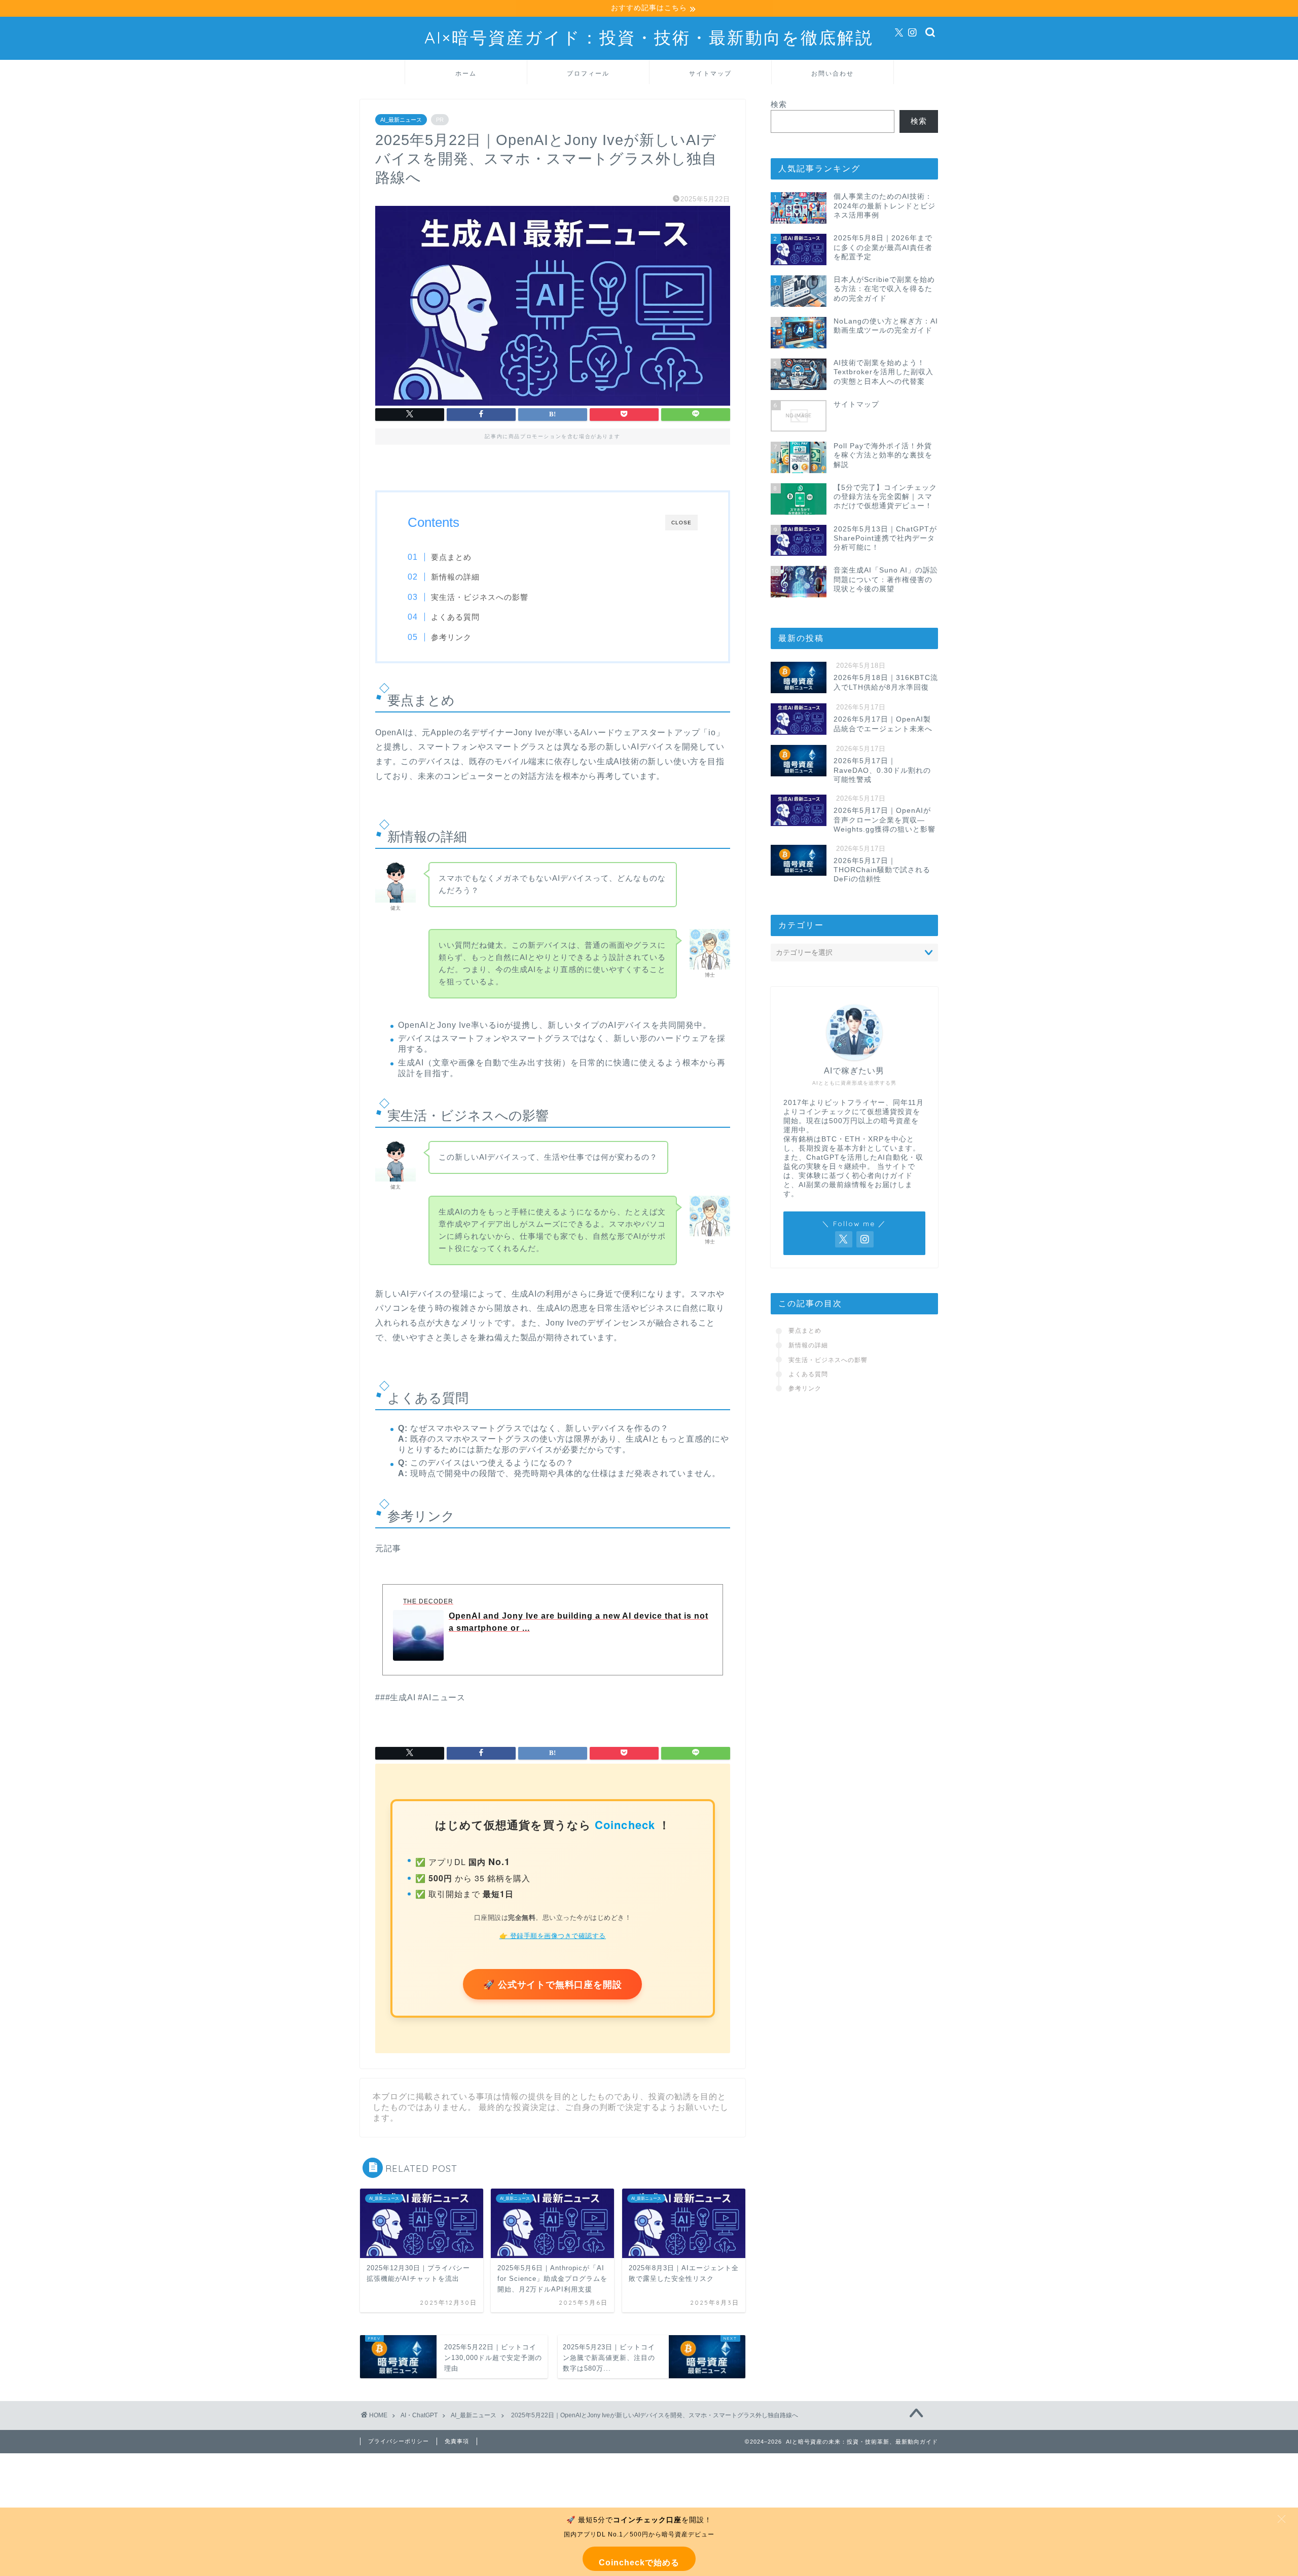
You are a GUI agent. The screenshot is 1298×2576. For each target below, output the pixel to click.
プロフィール (588, 73)
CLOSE (681, 523)
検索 (779, 104)
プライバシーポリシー (399, 2441)
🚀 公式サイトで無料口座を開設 (552, 1984)
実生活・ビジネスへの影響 (480, 597)
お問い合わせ (833, 73)
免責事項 (457, 2441)
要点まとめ (451, 557)
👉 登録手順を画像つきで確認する (553, 1935)
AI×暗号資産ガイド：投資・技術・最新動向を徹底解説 (649, 37)
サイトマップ (710, 73)
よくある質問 (455, 617)
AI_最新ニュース (401, 120)
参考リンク (451, 637)
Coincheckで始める (639, 2563)
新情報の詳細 (455, 577)
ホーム (466, 73)
